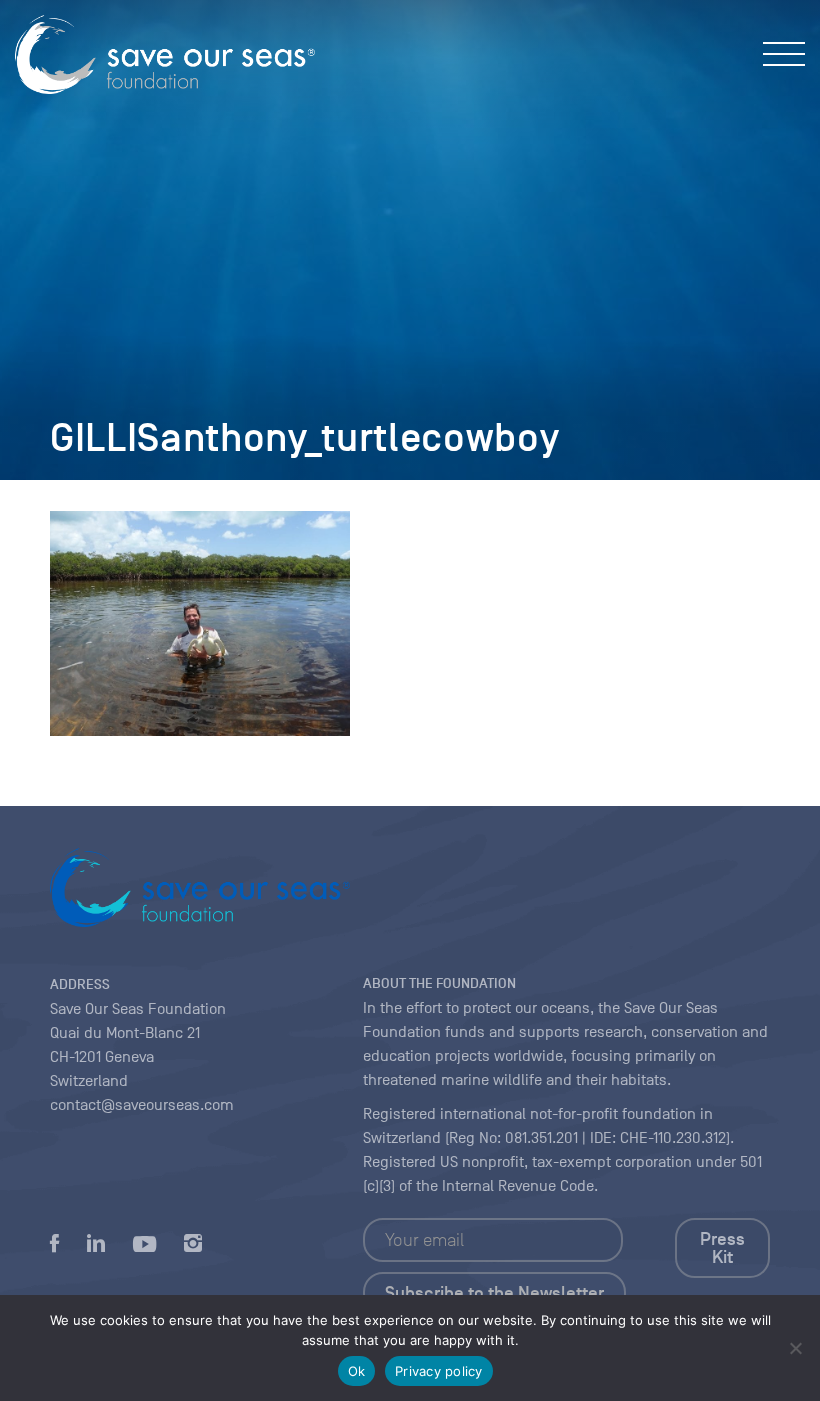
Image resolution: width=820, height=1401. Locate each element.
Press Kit (722, 1248)
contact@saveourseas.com (142, 1105)
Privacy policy (439, 1371)
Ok (357, 1371)
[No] (795, 1348)
